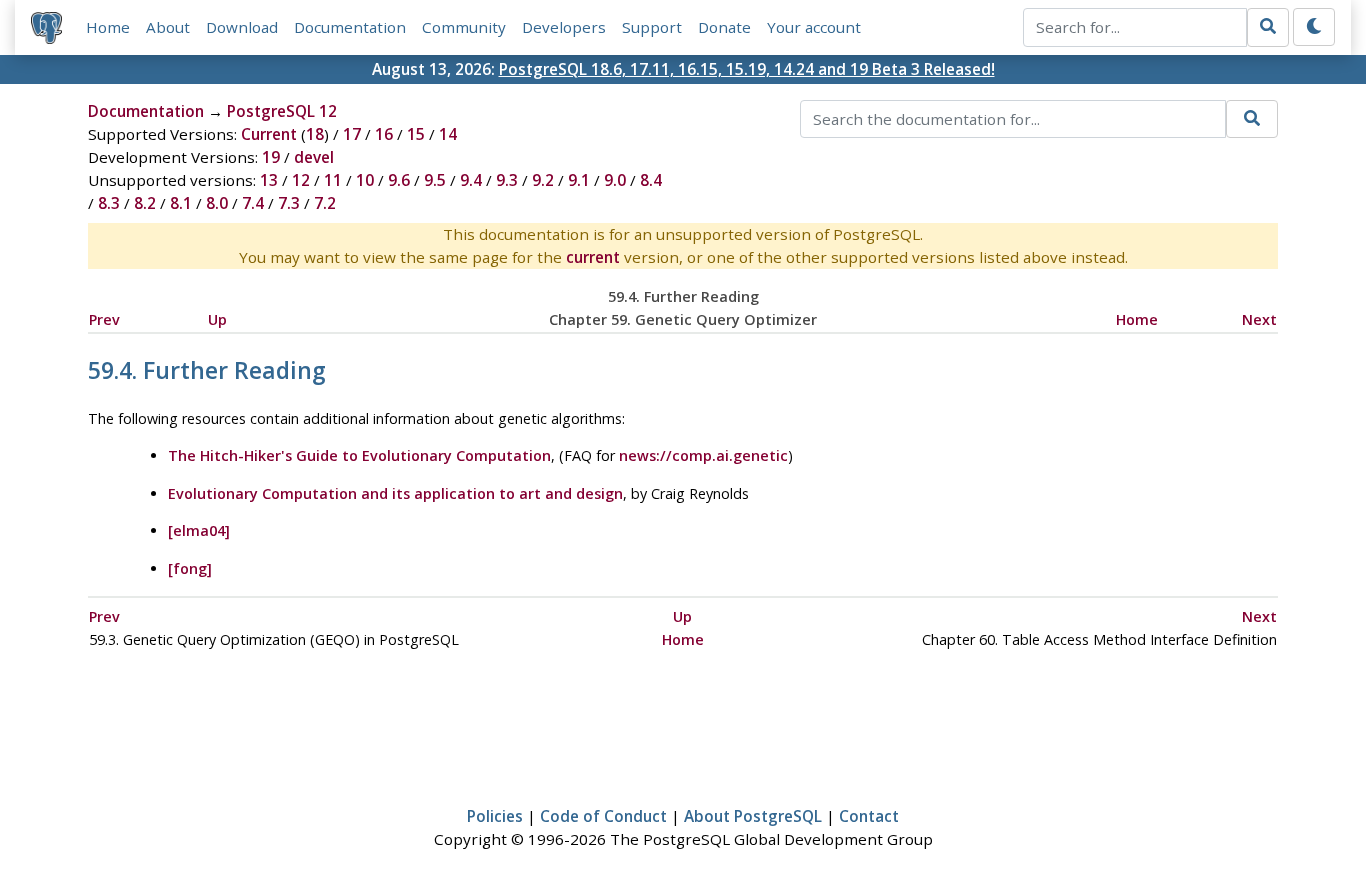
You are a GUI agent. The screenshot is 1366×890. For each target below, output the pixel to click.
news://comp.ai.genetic (703, 455)
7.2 (325, 203)
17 (352, 134)
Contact (869, 816)
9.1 (579, 180)
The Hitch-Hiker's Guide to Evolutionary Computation (359, 455)
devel (314, 157)
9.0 (615, 180)
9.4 (471, 180)
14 (448, 134)
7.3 (289, 203)
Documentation (350, 27)
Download (242, 27)
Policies (495, 816)
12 (301, 180)
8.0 (217, 203)
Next (1259, 319)
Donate (724, 27)
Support (652, 27)
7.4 (253, 203)
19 (271, 157)
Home (108, 27)
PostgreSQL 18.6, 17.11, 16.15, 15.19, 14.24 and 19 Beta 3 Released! (747, 69)
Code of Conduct (603, 816)
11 (333, 180)
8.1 (181, 203)
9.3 (507, 180)
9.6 (399, 180)
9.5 (435, 180)
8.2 (145, 203)
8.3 (109, 203)
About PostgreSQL (753, 816)
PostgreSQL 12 (282, 111)
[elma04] (199, 530)
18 (315, 134)
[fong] (190, 568)
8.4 (651, 180)
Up (217, 319)
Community (464, 27)
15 (416, 134)
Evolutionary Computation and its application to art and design (395, 493)
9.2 (543, 180)
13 (269, 180)
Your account (814, 27)
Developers (564, 27)
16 (384, 134)
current (593, 257)
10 (365, 180)
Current (269, 134)
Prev (104, 319)
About (168, 27)
